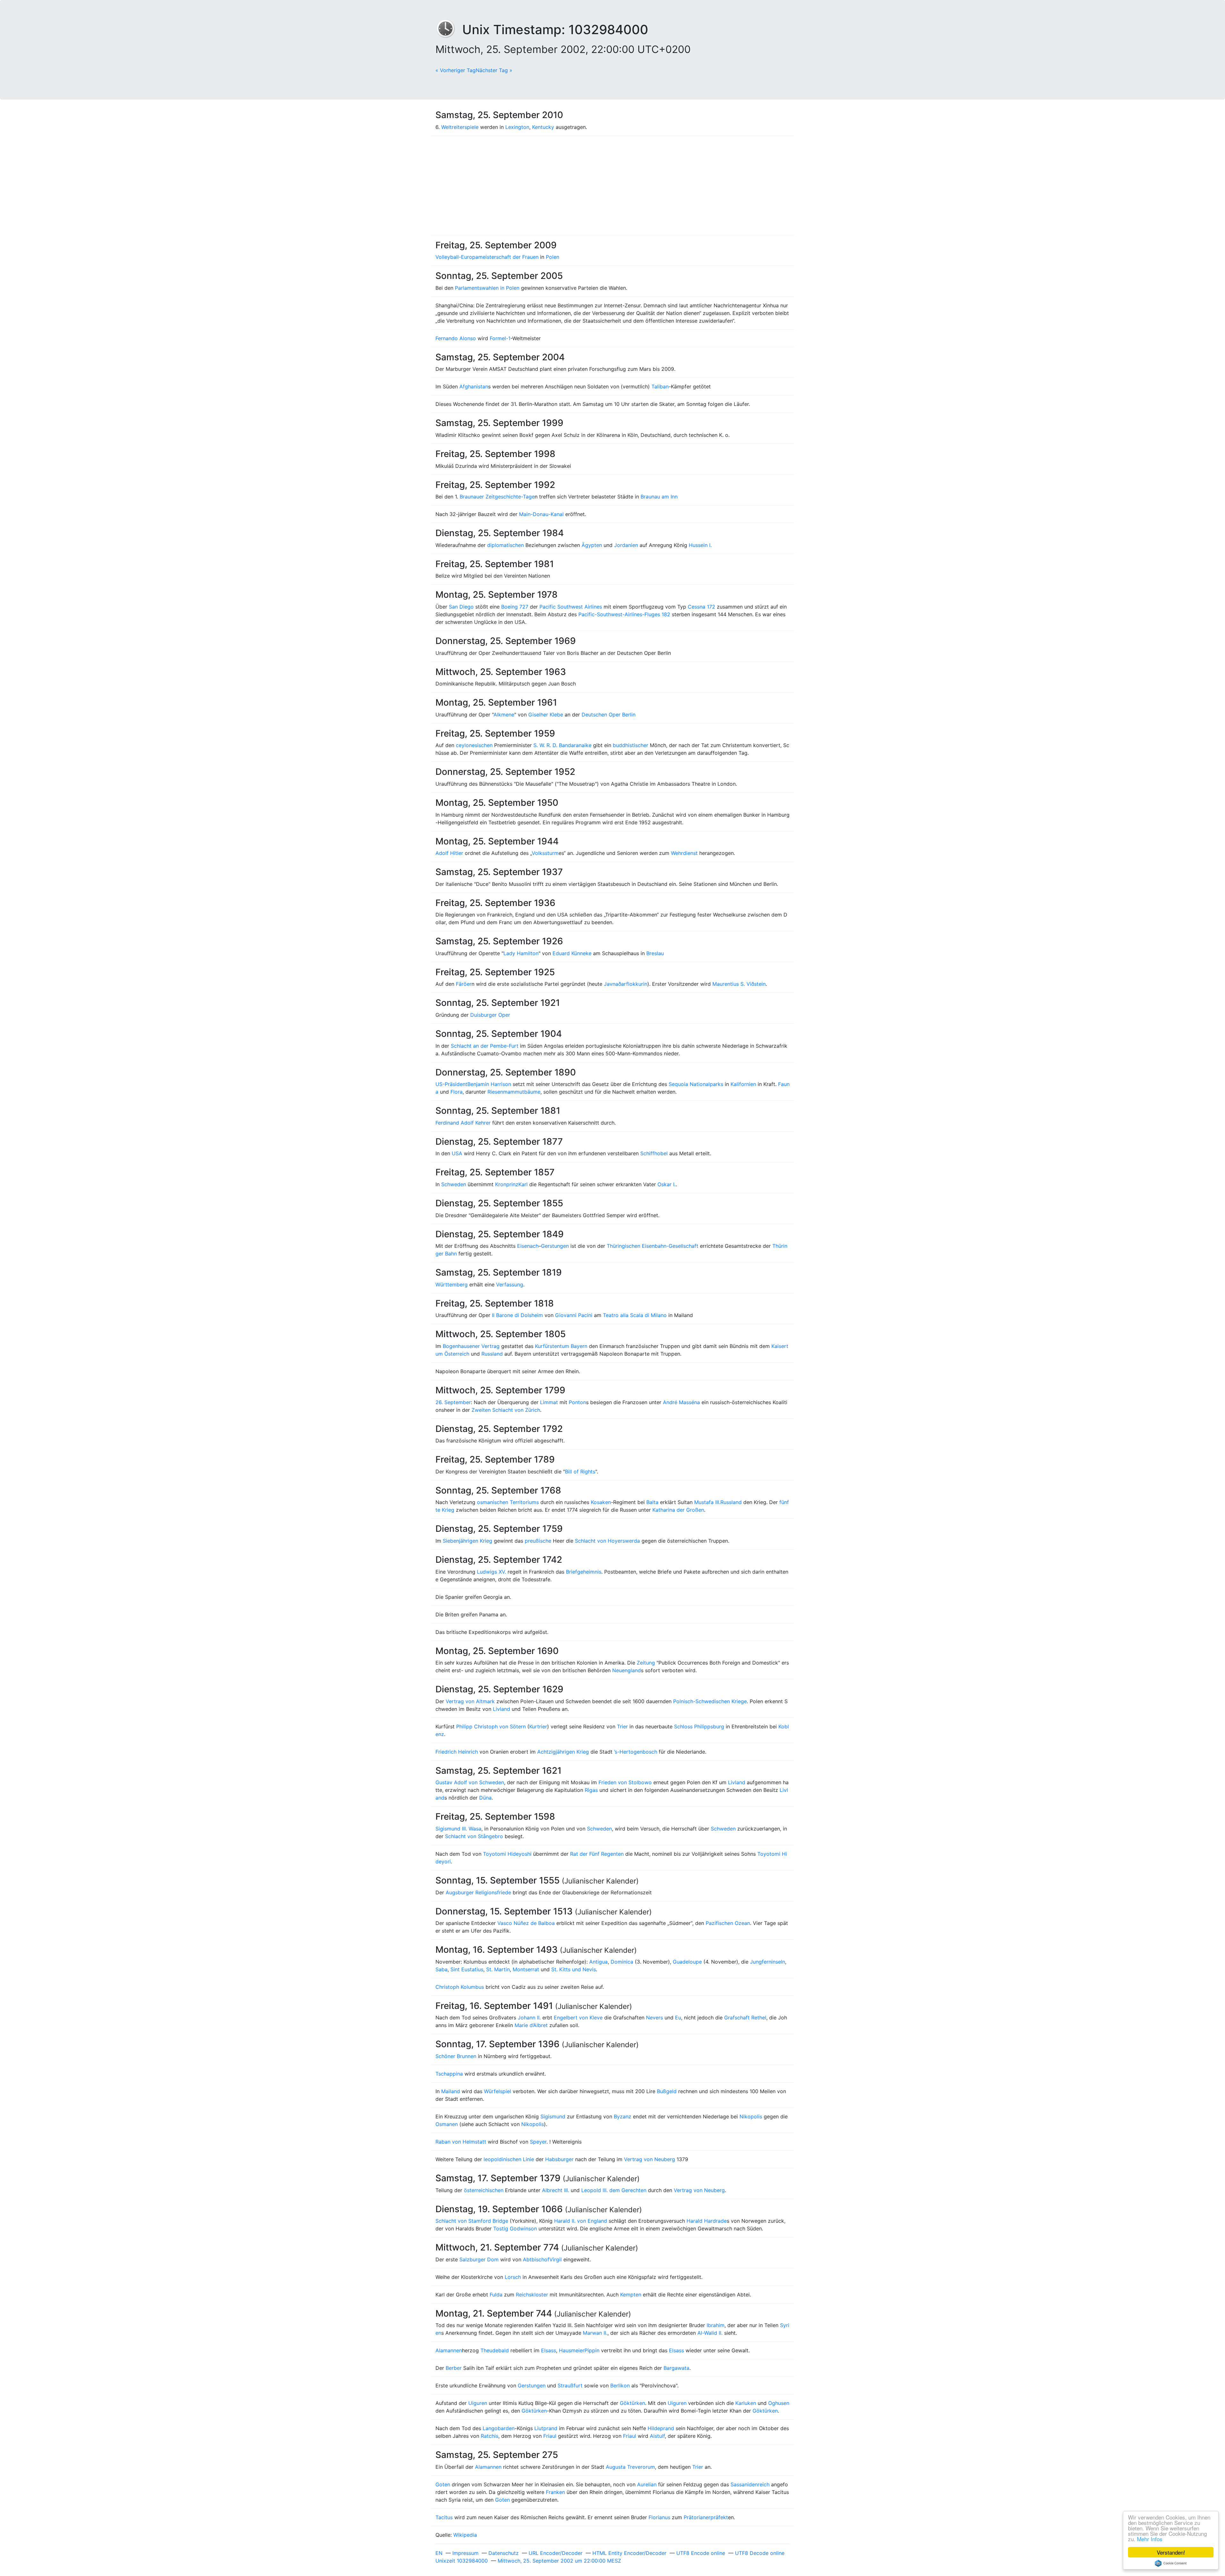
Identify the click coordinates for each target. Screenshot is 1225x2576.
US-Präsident (451, 1084)
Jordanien (626, 545)
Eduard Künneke (572, 953)
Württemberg (452, 1284)
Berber (454, 2368)
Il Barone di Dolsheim (517, 1315)
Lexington (517, 127)
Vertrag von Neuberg (650, 2159)
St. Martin (498, 1969)
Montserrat (526, 1969)
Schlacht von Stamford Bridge (472, 2221)
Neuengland (627, 1670)
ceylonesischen (474, 745)
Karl (523, 1184)
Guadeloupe (687, 1962)
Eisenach (528, 1246)
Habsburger (559, 2159)
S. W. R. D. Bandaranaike (562, 745)
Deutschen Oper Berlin (609, 715)
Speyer (538, 2142)
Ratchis (490, 2436)
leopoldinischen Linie (509, 2159)
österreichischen (484, 2190)
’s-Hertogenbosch (636, 1752)
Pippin (592, 2350)
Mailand (451, 2091)
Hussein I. (700, 545)
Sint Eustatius (467, 1969)
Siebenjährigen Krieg (468, 1541)
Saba (442, 1969)
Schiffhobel (654, 1153)
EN (439, 2553)
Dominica (622, 1962)
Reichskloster (532, 2295)
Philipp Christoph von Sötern (491, 1726)
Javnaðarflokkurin (626, 984)
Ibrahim (716, 2325)
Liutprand (546, 2428)
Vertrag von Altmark (470, 1701)
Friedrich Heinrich (457, 1752)
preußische (538, 1541)
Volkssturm (545, 853)
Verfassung (510, 1284)
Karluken (746, 2403)
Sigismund (553, 2116)
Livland (501, 1709)
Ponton (577, 1402)
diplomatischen (505, 545)
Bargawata (676, 2368)
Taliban (660, 386)
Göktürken (632, 2403)
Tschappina (449, 2074)
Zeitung (646, 1663)
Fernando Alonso (456, 338)
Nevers (654, 2018)
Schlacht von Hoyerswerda (607, 1541)
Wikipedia (465, 2535)
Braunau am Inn (659, 497)
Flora (457, 1092)
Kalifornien (743, 1084)
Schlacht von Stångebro (474, 1836)
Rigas (591, 1790)
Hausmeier (572, 2350)
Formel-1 (500, 338)
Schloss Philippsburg (699, 1726)
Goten (443, 2484)
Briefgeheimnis (584, 1572)
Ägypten (592, 545)
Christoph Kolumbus (460, 1987)
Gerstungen (555, 1246)
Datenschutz (504, 2553)
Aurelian (647, 2484)
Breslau (655, 953)
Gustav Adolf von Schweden (470, 1782)
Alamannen (449, 2350)
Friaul (550, 2436)
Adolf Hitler (449, 853)
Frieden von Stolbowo (625, 1782)
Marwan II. (595, 2333)
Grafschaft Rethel (745, 2018)
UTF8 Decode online (760, 2553)
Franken (555, 2492)
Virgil (556, 2259)
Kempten (631, 2295)
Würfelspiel (497, 2091)
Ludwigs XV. (491, 1572)
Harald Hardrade (707, 2221)
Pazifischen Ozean (728, 1923)
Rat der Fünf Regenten (597, 1854)
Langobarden (499, 2428)
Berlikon (620, 2385)
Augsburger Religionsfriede (478, 1892)
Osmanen (447, 2124)
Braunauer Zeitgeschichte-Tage (497, 497)
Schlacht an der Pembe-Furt (485, 1046)
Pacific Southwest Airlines (571, 607)
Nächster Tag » (494, 70)
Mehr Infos (1150, 2539)
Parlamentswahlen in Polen (487, 288)
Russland (492, 1354)
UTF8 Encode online (701, 2553)
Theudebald (495, 2350)
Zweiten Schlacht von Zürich (506, 1410)
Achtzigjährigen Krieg (563, 1752)
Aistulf (657, 2436)
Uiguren (478, 2403)
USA (457, 1153)
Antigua (598, 1962)
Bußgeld (667, 2091)
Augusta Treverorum (630, 2467)
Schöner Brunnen (456, 2056)
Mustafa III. (707, 1502)
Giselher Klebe (546, 715)
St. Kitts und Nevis (574, 1969)
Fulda (496, 2295)
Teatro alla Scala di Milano (635, 1315)
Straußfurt (570, 2385)
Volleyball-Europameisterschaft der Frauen (487, 257)
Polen (553, 257)
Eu (678, 2018)
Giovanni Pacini (574, 1315)
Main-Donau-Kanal (541, 514)
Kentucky (543, 127)
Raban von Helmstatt (461, 2142)
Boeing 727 (515, 607)
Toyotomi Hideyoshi (507, 1854)
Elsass (549, 2350)
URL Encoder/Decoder (556, 2553)
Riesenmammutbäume (514, 1092)
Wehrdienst (684, 853)
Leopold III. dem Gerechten (614, 2190)
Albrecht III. (556, 2190)
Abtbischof (536, 2259)
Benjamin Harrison (489, 1084)
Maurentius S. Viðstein (739, 984)
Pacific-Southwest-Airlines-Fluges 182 (624, 614)
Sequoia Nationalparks (696, 1084)
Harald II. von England (581, 2221)
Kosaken (601, 1502)
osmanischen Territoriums (508, 1502)
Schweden (454, 1184)
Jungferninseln (768, 1962)
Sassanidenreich (750, 2484)
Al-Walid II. (710, 2333)
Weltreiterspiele (460, 127)
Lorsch (513, 2277)
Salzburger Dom (479, 2259)
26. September (453, 1402)
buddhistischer (631, 745)
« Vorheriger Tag (456, 70)
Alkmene (504, 715)
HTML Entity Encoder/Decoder (629, 2553)
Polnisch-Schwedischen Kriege (710, 1701)
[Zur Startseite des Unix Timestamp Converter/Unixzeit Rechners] (449, 30)
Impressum (465, 2553)
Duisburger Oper (490, 1015)
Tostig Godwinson (515, 2228)
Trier (622, 1726)
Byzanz (623, 2116)
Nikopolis (751, 2116)
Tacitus (444, 2517)
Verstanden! (1171, 2552)
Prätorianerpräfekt (706, 2517)
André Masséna (681, 1402)
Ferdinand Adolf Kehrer (463, 1123)
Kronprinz (507, 1184)
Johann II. (529, 2018)
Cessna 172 (702, 607)
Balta (652, 1502)
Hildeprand (661, 2428)
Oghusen (779, 2403)
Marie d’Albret (531, 2025)
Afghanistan (474, 386)
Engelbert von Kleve (578, 2018)
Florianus (659, 2517)
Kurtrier (538, 1726)
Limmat (549, 1402)
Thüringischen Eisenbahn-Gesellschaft (653, 1246)
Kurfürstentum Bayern (561, 1346)
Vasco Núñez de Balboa (526, 1923)
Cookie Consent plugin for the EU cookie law (1171, 2563)
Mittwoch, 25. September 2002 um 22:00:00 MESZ (559, 2561)
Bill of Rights (580, 1471)
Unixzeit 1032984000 (462, 2561)
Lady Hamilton (521, 953)
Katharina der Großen (678, 1510)
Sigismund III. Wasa (458, 1829)
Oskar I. (667, 1184)
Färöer (464, 984)
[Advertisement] (612, 185)
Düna (485, 1798)
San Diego (461, 607)
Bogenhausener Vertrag (471, 1346)
